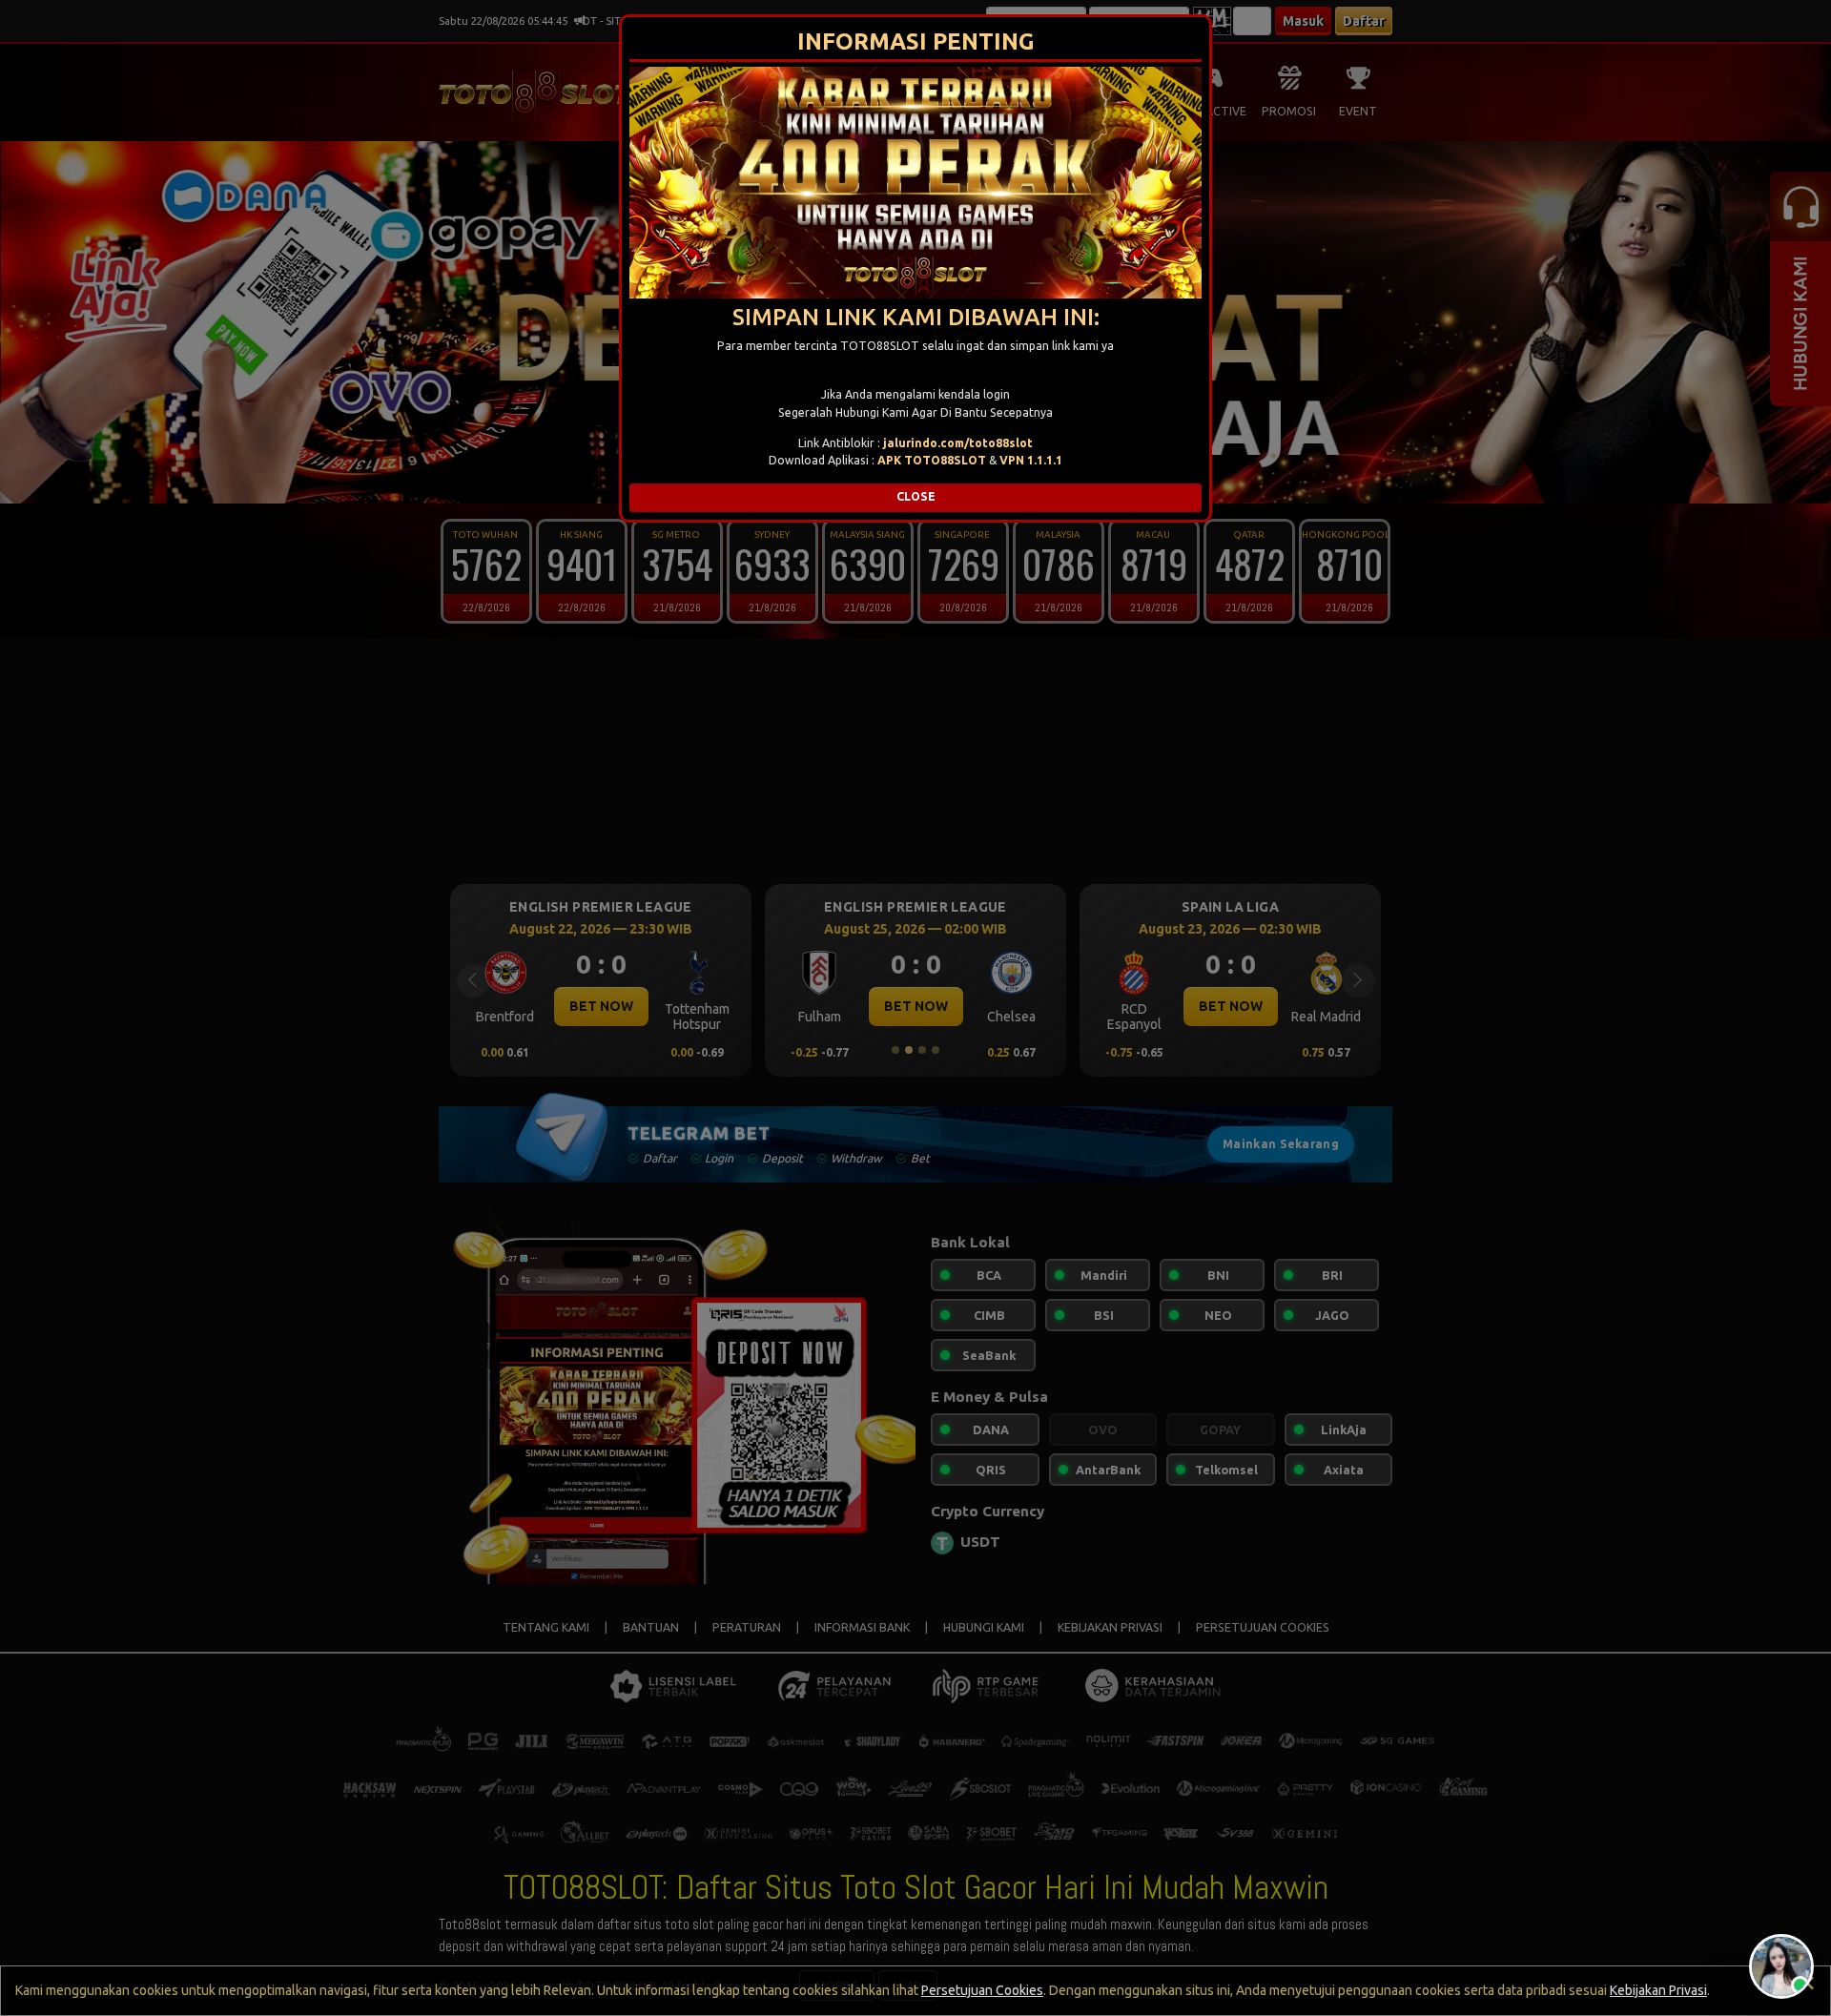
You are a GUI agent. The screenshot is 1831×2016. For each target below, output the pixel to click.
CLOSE (916, 496)
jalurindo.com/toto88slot (958, 443)
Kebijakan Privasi (1658, 1990)
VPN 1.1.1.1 (1031, 460)
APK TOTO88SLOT (932, 460)
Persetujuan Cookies (982, 1990)
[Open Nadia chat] (1781, 1966)
